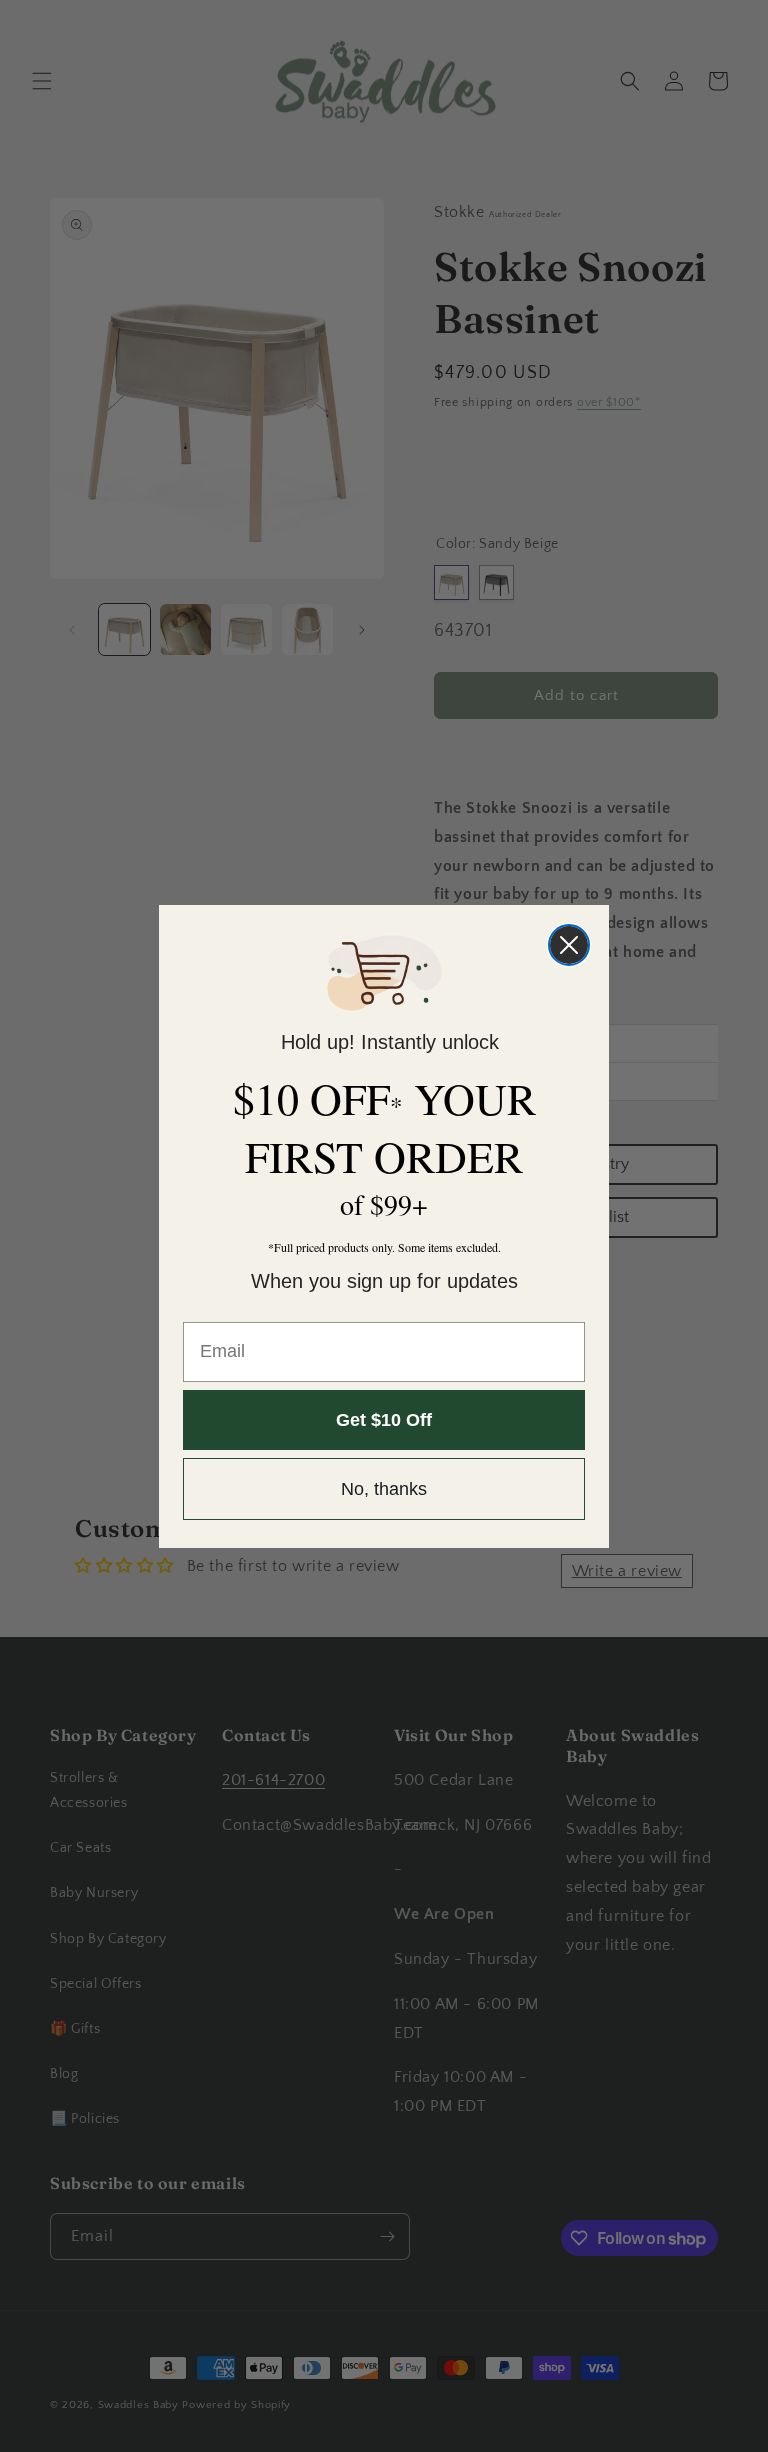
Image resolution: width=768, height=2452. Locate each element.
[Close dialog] (569, 945)
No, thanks (384, 1489)
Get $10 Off (384, 1420)
